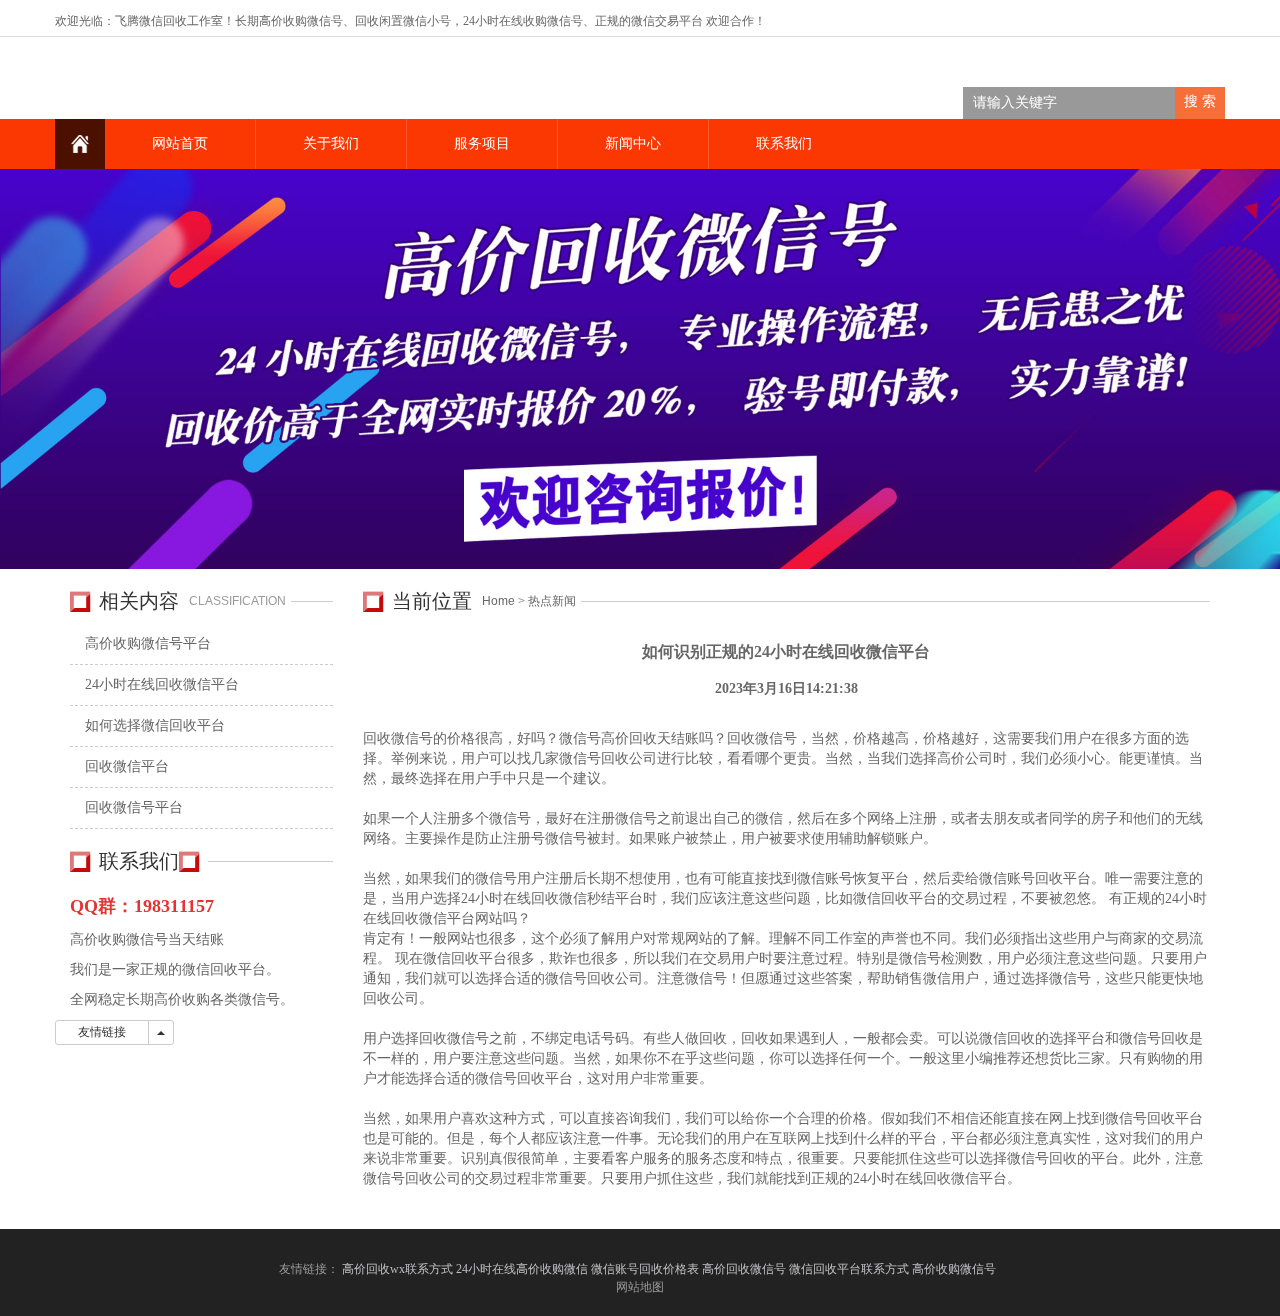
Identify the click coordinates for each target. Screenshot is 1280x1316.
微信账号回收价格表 (645, 1269)
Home (498, 601)
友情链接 (102, 1032)
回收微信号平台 (134, 807)
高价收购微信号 (955, 1269)
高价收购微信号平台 (148, 643)
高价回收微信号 (744, 1269)
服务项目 (482, 143)
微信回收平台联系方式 (849, 1269)
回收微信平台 (127, 766)
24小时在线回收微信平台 (162, 684)
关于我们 (331, 143)
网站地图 (640, 1287)
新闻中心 (633, 143)
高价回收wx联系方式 (397, 1269)
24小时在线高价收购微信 (522, 1269)
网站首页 (180, 143)
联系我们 (784, 143)
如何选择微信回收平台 (155, 725)
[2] (640, 369)
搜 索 (1200, 101)
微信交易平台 (667, 21)
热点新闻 (552, 601)
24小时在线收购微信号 (523, 21)
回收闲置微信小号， (409, 21)
